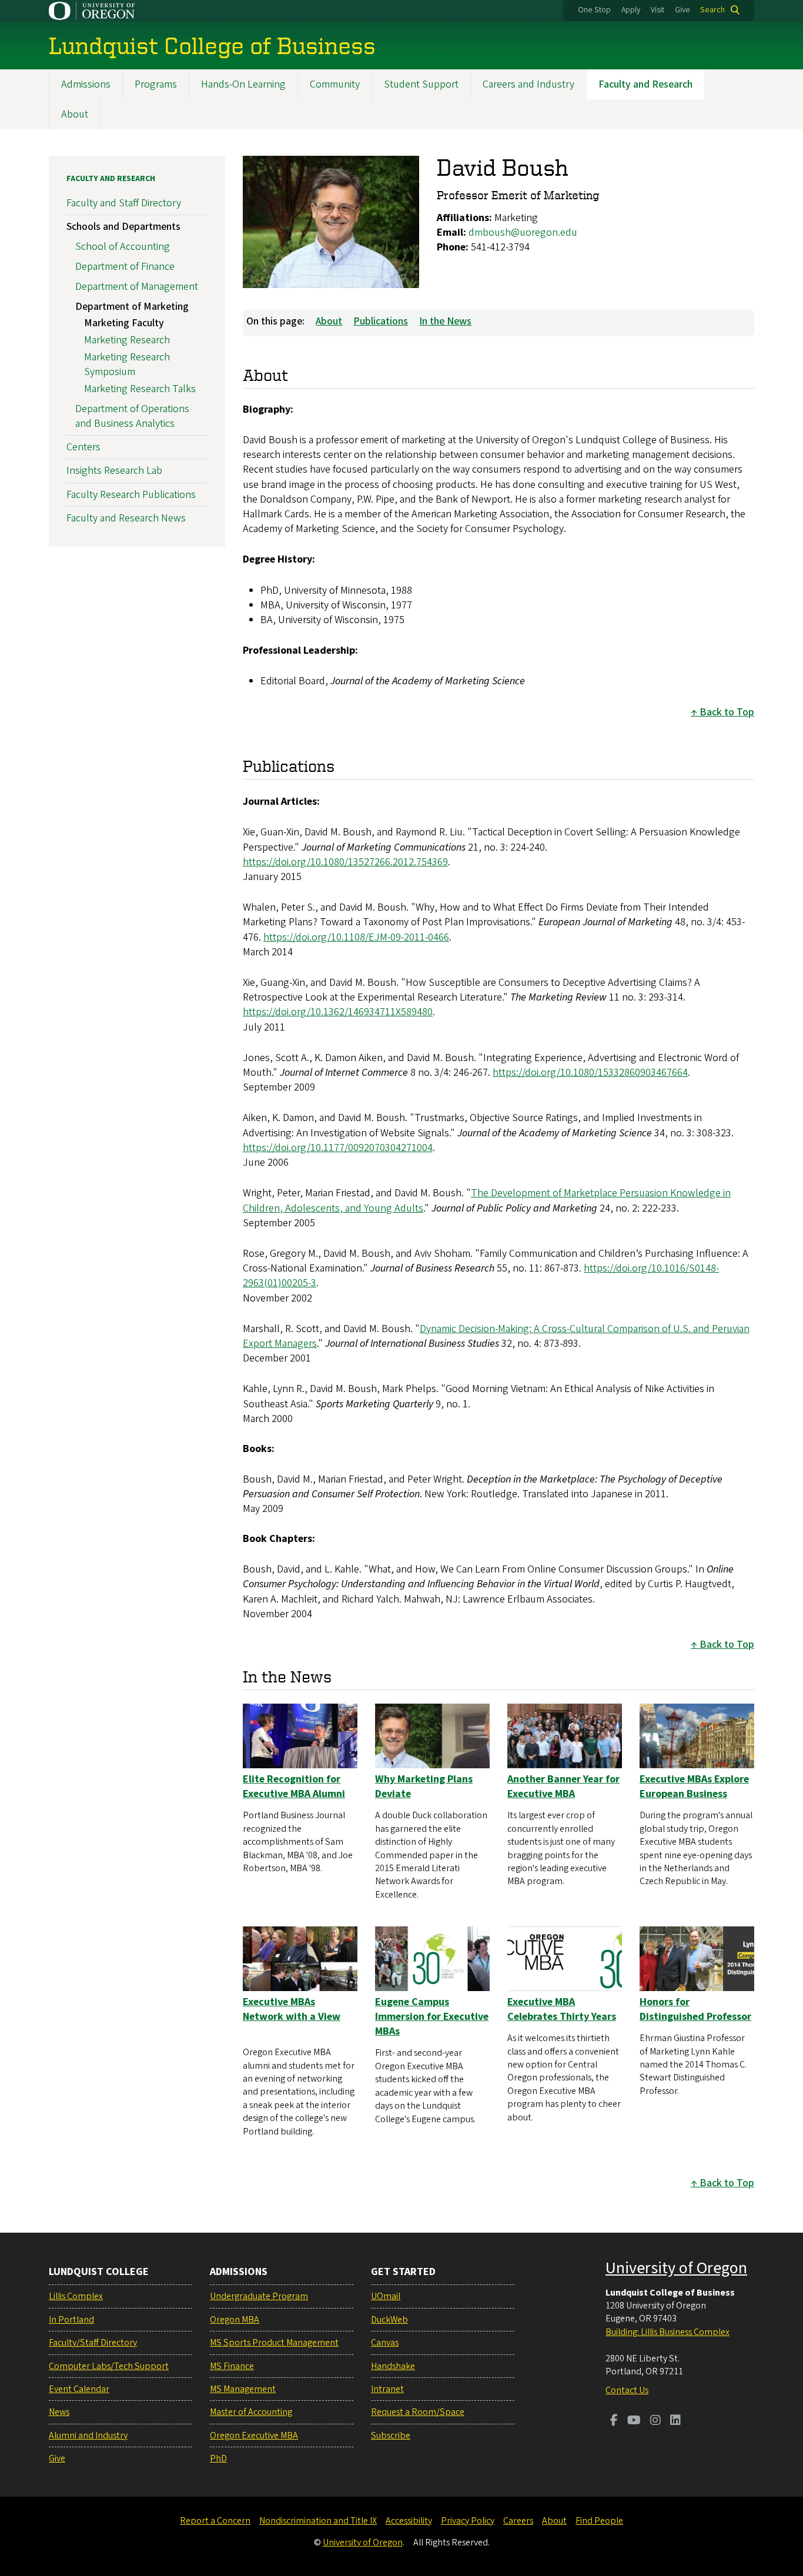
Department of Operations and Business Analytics (132, 416)
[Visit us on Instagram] (655, 2421)
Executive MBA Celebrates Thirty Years (562, 2009)
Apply (631, 10)
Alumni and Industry (88, 2436)
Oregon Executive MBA (254, 2436)
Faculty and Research (645, 84)
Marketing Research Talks (140, 389)
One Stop (594, 10)
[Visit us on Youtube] (634, 2421)
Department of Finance (125, 267)
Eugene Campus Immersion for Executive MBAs (432, 2017)
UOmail (386, 2296)
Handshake (393, 2366)
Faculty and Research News (126, 518)
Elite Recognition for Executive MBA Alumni (294, 1787)
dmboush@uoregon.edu (523, 232)
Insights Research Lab (114, 471)
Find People (599, 2521)
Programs (156, 84)
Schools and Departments (123, 227)
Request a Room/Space (418, 2412)
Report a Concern (215, 2521)
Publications (381, 321)
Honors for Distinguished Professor (695, 2009)
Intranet (387, 2389)
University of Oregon (676, 2268)
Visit (658, 10)
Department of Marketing (132, 307)
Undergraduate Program (259, 2296)
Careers (518, 2521)
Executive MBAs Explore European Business (694, 1787)
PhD (218, 2458)
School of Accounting (123, 247)
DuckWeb (389, 2320)
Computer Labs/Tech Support (109, 2366)
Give (682, 10)
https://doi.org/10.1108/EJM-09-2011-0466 (356, 937)
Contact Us (627, 2390)
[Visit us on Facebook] (614, 2421)
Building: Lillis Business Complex (668, 2332)
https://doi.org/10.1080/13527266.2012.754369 (345, 862)
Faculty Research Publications (131, 495)
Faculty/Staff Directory (93, 2343)
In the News (445, 321)
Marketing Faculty (124, 323)
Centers (83, 447)
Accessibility (409, 2521)
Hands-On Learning (243, 84)
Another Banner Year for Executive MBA (563, 1787)
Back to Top (727, 712)
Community (335, 84)
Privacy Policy (468, 2521)
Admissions (86, 84)
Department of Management (137, 287)
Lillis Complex (76, 2296)
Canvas (385, 2343)
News (59, 2412)
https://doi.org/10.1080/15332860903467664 (590, 1073)
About (75, 114)
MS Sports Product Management (274, 2343)
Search (712, 10)
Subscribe (391, 2436)
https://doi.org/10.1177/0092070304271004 (338, 1148)
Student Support (421, 84)
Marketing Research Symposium (127, 364)
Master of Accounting (251, 2412)
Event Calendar (79, 2389)
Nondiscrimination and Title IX (318, 2521)
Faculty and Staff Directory (124, 203)
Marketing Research (127, 340)
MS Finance (232, 2366)
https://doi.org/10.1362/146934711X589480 (338, 1012)
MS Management (243, 2389)
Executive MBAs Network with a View (292, 2009)
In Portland (71, 2320)
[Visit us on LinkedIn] (675, 2421)
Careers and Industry (528, 84)
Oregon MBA (235, 2320)
